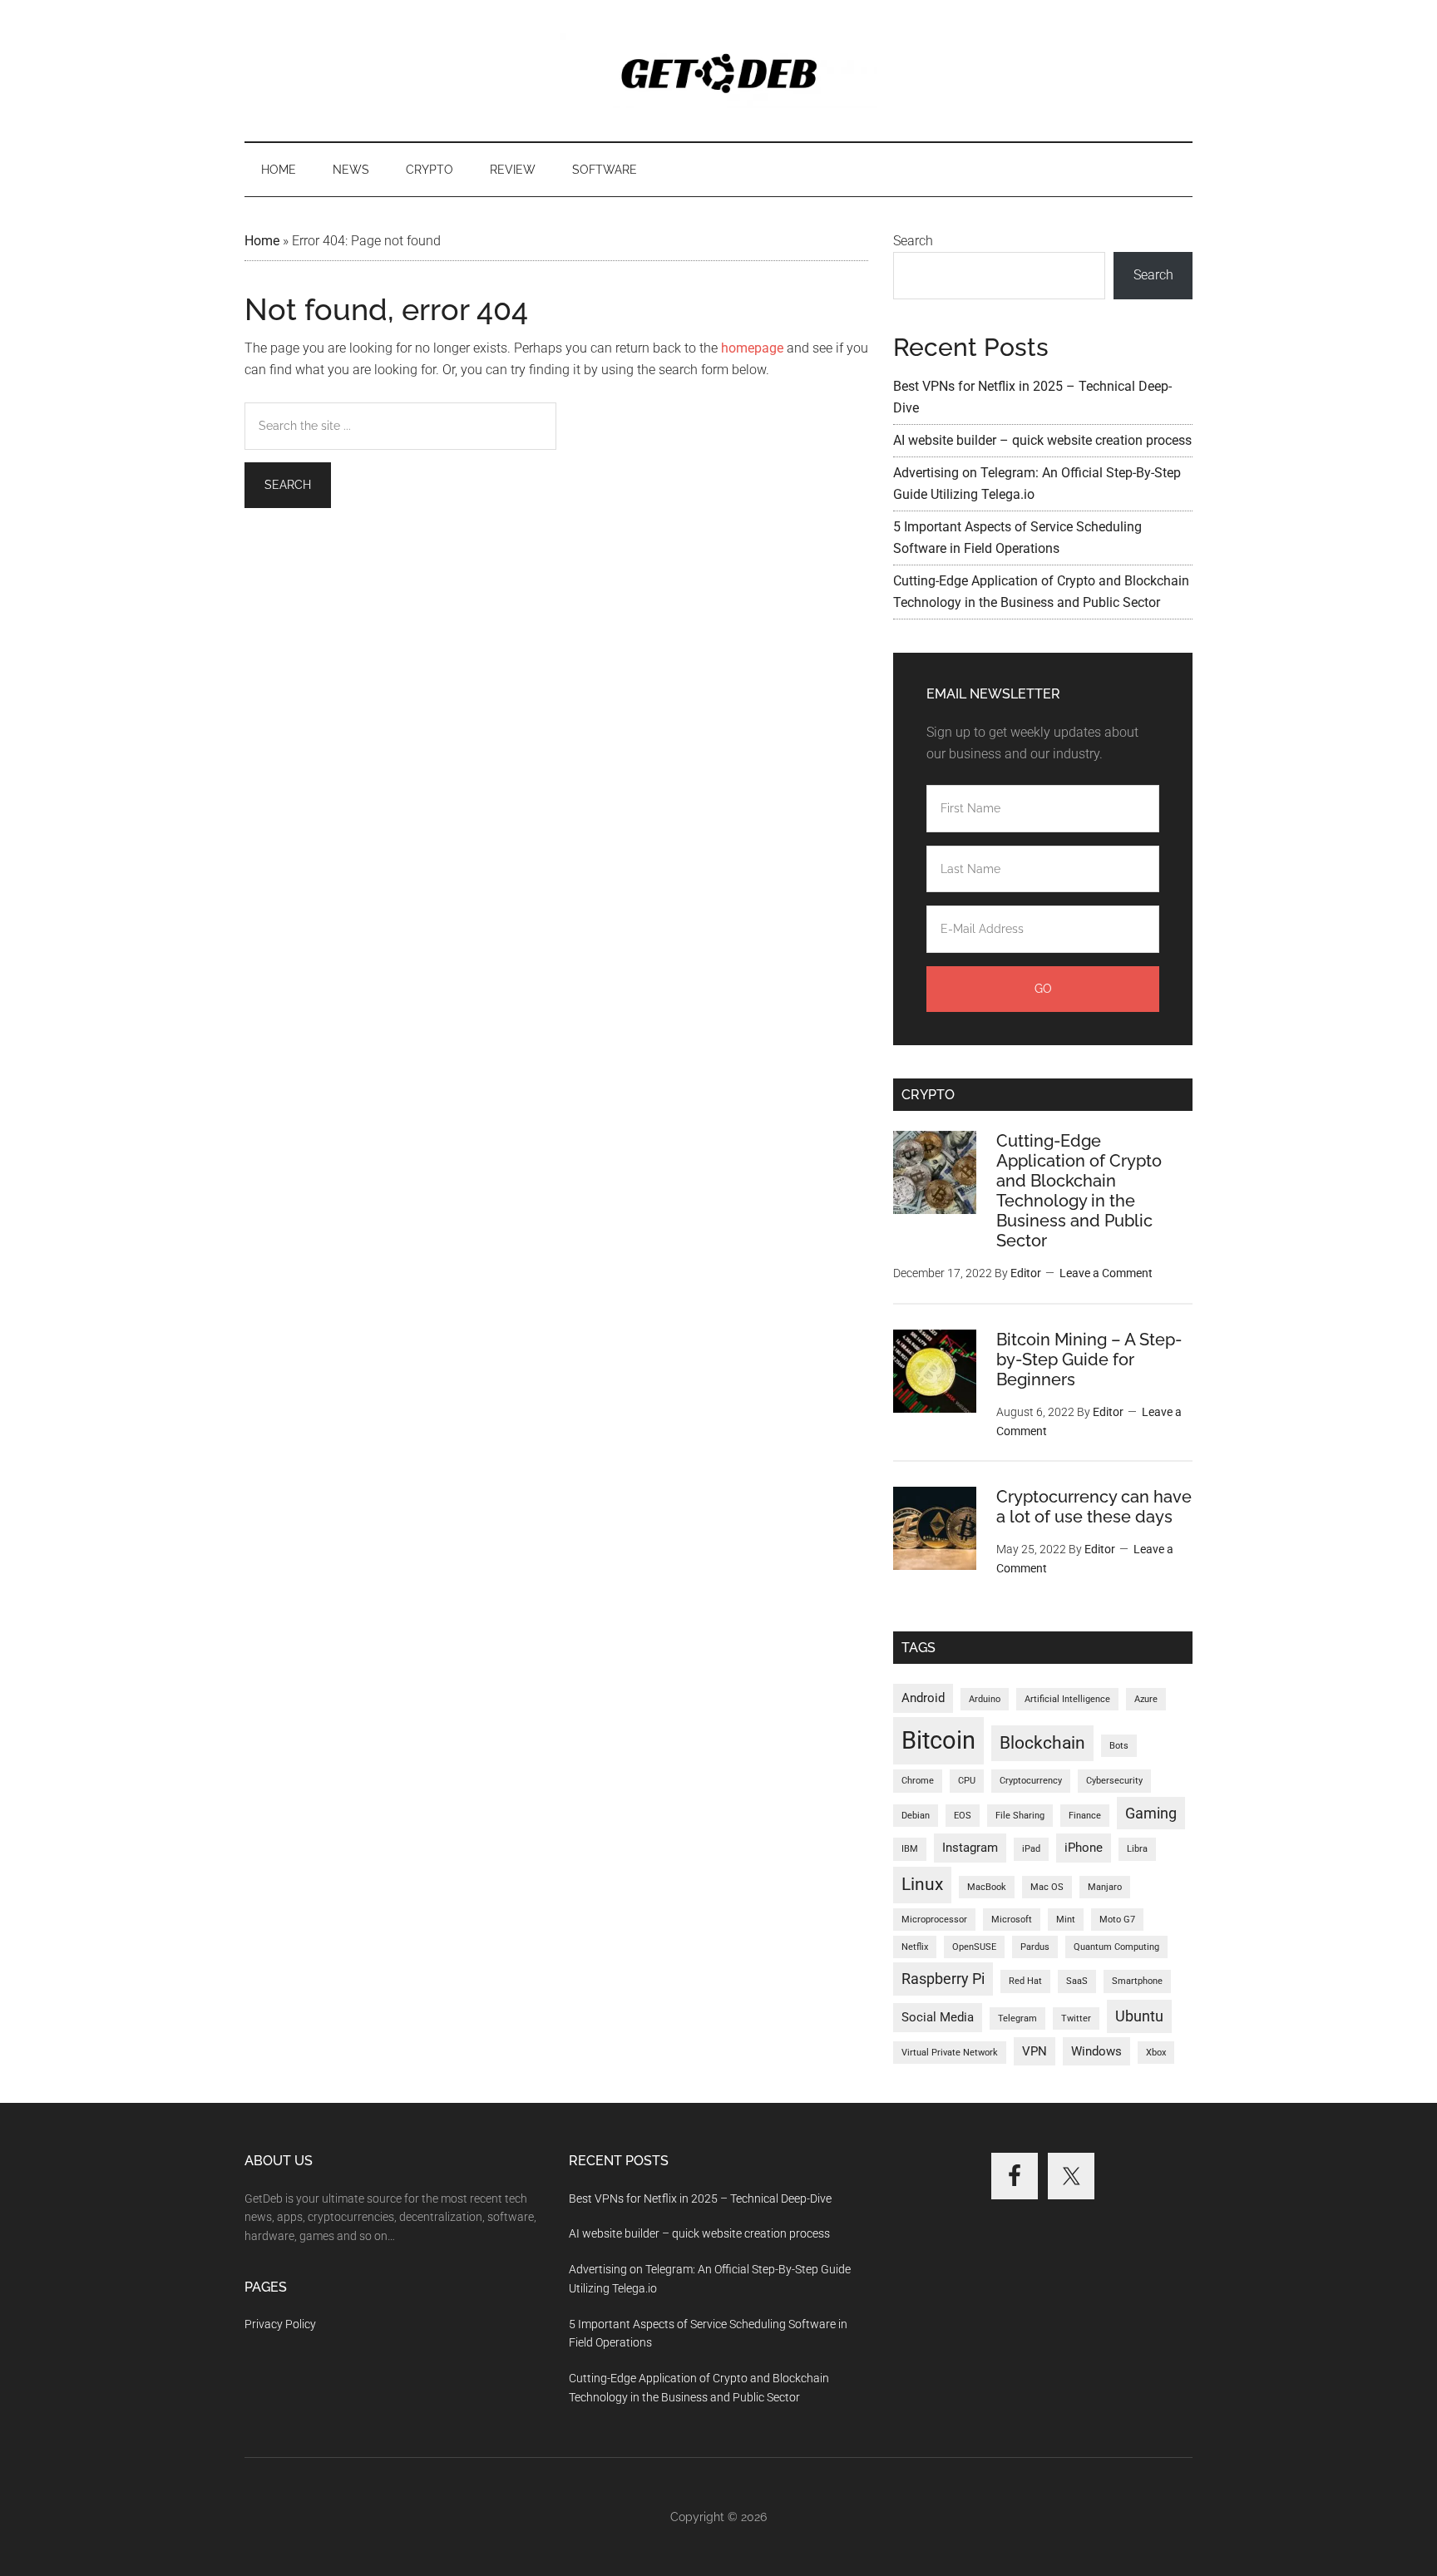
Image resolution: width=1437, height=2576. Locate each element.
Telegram (1017, 2018)
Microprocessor (934, 1920)
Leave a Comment (1106, 1273)
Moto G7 (1117, 1920)
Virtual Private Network (950, 2053)
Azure (1146, 1699)
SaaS (1077, 1981)
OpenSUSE (974, 1947)
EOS (963, 1816)
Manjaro (1105, 1887)
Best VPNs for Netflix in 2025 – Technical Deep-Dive (700, 2198)
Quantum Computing (1116, 1947)
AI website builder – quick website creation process (1042, 440)
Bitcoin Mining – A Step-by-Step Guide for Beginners (1089, 1360)
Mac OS (1047, 1887)
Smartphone (1137, 1981)
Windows (1096, 2051)
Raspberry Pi (943, 1979)
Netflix (915, 1947)
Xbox (1156, 2053)
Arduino (985, 1699)
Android (923, 1698)
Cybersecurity (1114, 1781)
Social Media (938, 2017)
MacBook (987, 1887)
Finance (1085, 1816)
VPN (1035, 2051)
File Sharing (1020, 1816)
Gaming (1151, 1813)
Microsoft (1012, 1920)
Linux (922, 1884)
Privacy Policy (280, 2324)
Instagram (970, 1848)
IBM (910, 1849)
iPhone (1084, 1848)
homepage (752, 348)
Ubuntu (1139, 2016)
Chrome (918, 1781)
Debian (916, 1816)
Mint (1066, 1920)
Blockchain (1042, 1743)
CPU (967, 1781)
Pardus (1035, 1947)
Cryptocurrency (1031, 1781)
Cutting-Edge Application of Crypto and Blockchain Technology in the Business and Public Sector (1079, 1191)
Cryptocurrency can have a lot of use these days (1094, 1507)
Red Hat (1025, 1981)
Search (913, 241)
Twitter (1076, 2018)
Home (262, 241)
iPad (1031, 1849)
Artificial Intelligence (1067, 1699)
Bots (1119, 1746)
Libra (1137, 1849)
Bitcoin (938, 1740)
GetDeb (718, 71)
